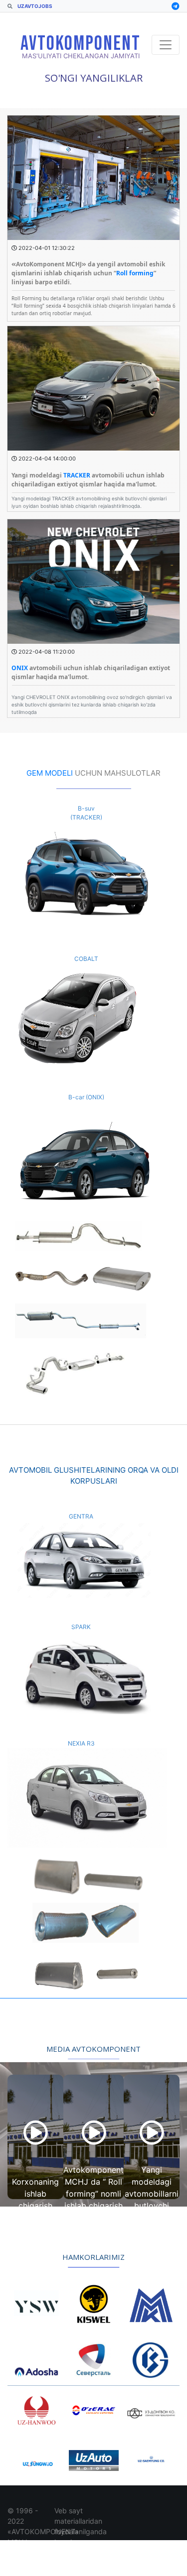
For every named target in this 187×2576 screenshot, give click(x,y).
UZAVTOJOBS (34, 6)
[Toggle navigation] (166, 45)
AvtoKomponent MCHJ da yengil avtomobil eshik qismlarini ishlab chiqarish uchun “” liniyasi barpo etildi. (88, 273)
